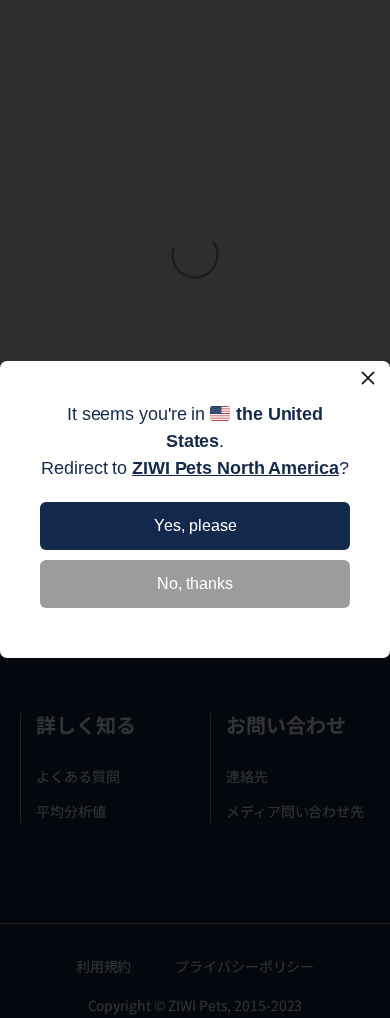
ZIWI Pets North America (235, 468)
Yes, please (195, 525)
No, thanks (195, 583)
